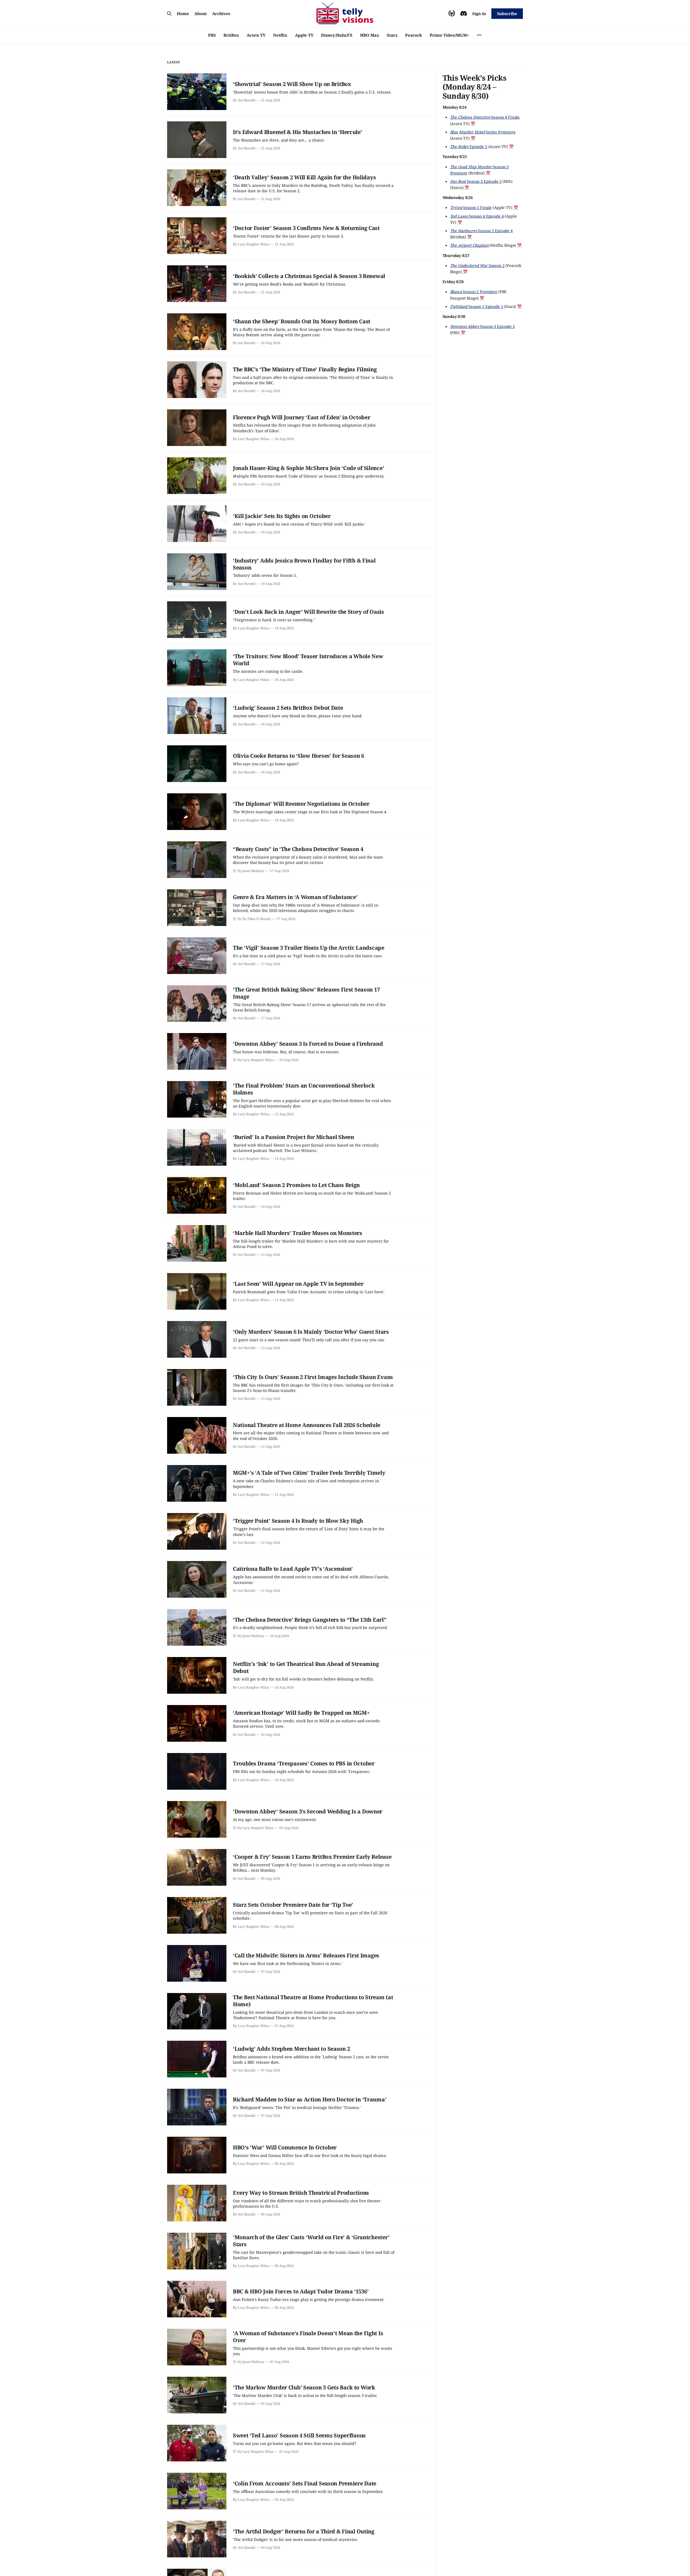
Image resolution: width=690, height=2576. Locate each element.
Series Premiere (483, 132)
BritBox (231, 35)
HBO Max (370, 35)
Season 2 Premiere (474, 292)
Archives (221, 13)
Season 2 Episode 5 (476, 181)
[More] (479, 35)
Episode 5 (469, 147)
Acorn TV (256, 35)
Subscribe (507, 13)
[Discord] (464, 13)
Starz (392, 35)
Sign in (479, 13)
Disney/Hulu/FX (337, 35)
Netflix (280, 35)
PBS (212, 35)
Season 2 (477, 265)
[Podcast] (452, 13)
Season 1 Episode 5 (477, 306)
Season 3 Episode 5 (482, 326)
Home (183, 13)
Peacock (414, 35)
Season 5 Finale (471, 208)
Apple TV (304, 35)
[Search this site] (169, 13)
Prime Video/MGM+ (449, 35)
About (201, 13)
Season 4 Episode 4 (477, 216)
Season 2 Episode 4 (481, 231)
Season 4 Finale (485, 117)
